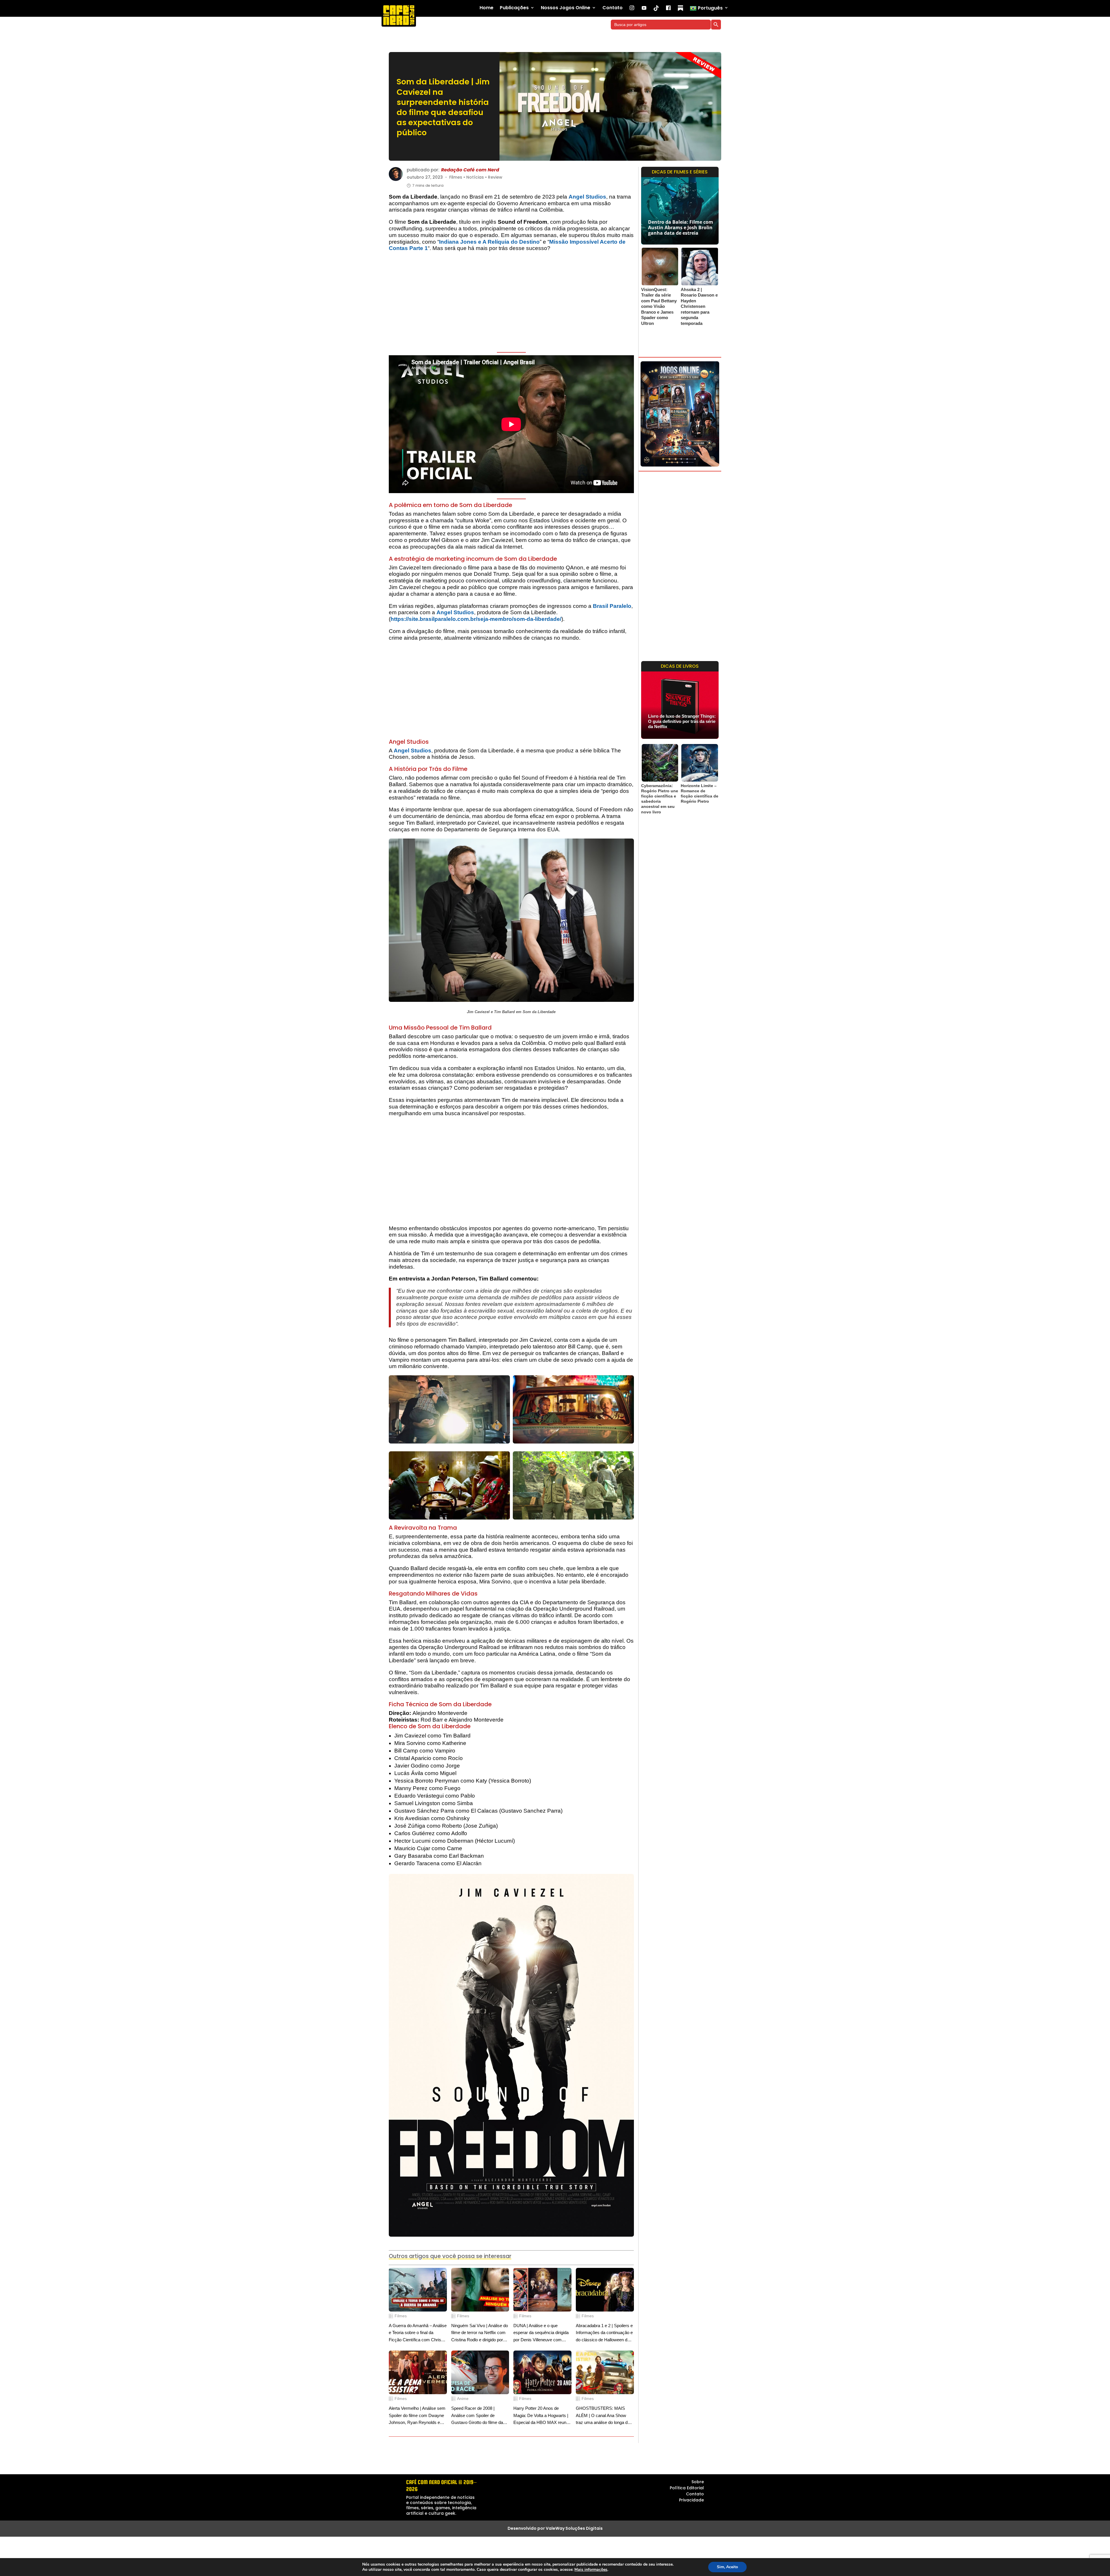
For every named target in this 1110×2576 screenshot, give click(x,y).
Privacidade (691, 2500)
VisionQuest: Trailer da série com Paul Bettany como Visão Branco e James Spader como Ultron (659, 306)
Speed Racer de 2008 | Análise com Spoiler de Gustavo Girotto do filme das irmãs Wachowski (478, 2416)
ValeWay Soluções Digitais (574, 2528)
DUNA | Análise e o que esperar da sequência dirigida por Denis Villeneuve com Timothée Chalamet (541, 2333)
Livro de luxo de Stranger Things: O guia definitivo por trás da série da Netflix (682, 721)
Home (486, 8)
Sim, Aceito (727, 2567)
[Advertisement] (511, 303)
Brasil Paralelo (612, 606)
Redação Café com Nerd (470, 170)
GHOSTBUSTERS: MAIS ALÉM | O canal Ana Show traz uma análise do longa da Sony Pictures (603, 2416)
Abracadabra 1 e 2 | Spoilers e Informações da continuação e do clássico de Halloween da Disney (604, 2333)
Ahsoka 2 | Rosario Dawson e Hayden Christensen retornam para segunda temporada (699, 306)
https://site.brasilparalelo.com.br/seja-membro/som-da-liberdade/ (476, 619)
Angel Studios (587, 197)
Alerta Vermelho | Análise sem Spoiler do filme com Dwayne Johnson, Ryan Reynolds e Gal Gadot (417, 2416)
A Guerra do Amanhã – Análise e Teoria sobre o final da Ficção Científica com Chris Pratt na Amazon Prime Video (418, 2333)
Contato (613, 8)
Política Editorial (687, 2488)
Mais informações (591, 2570)
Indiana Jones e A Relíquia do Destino (489, 242)
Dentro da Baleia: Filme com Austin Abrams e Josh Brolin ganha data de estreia (681, 227)
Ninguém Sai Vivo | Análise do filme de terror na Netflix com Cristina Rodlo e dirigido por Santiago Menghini (480, 2333)
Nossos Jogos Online (566, 8)
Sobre (698, 2482)
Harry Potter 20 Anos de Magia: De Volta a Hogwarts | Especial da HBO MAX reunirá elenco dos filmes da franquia (542, 2416)
